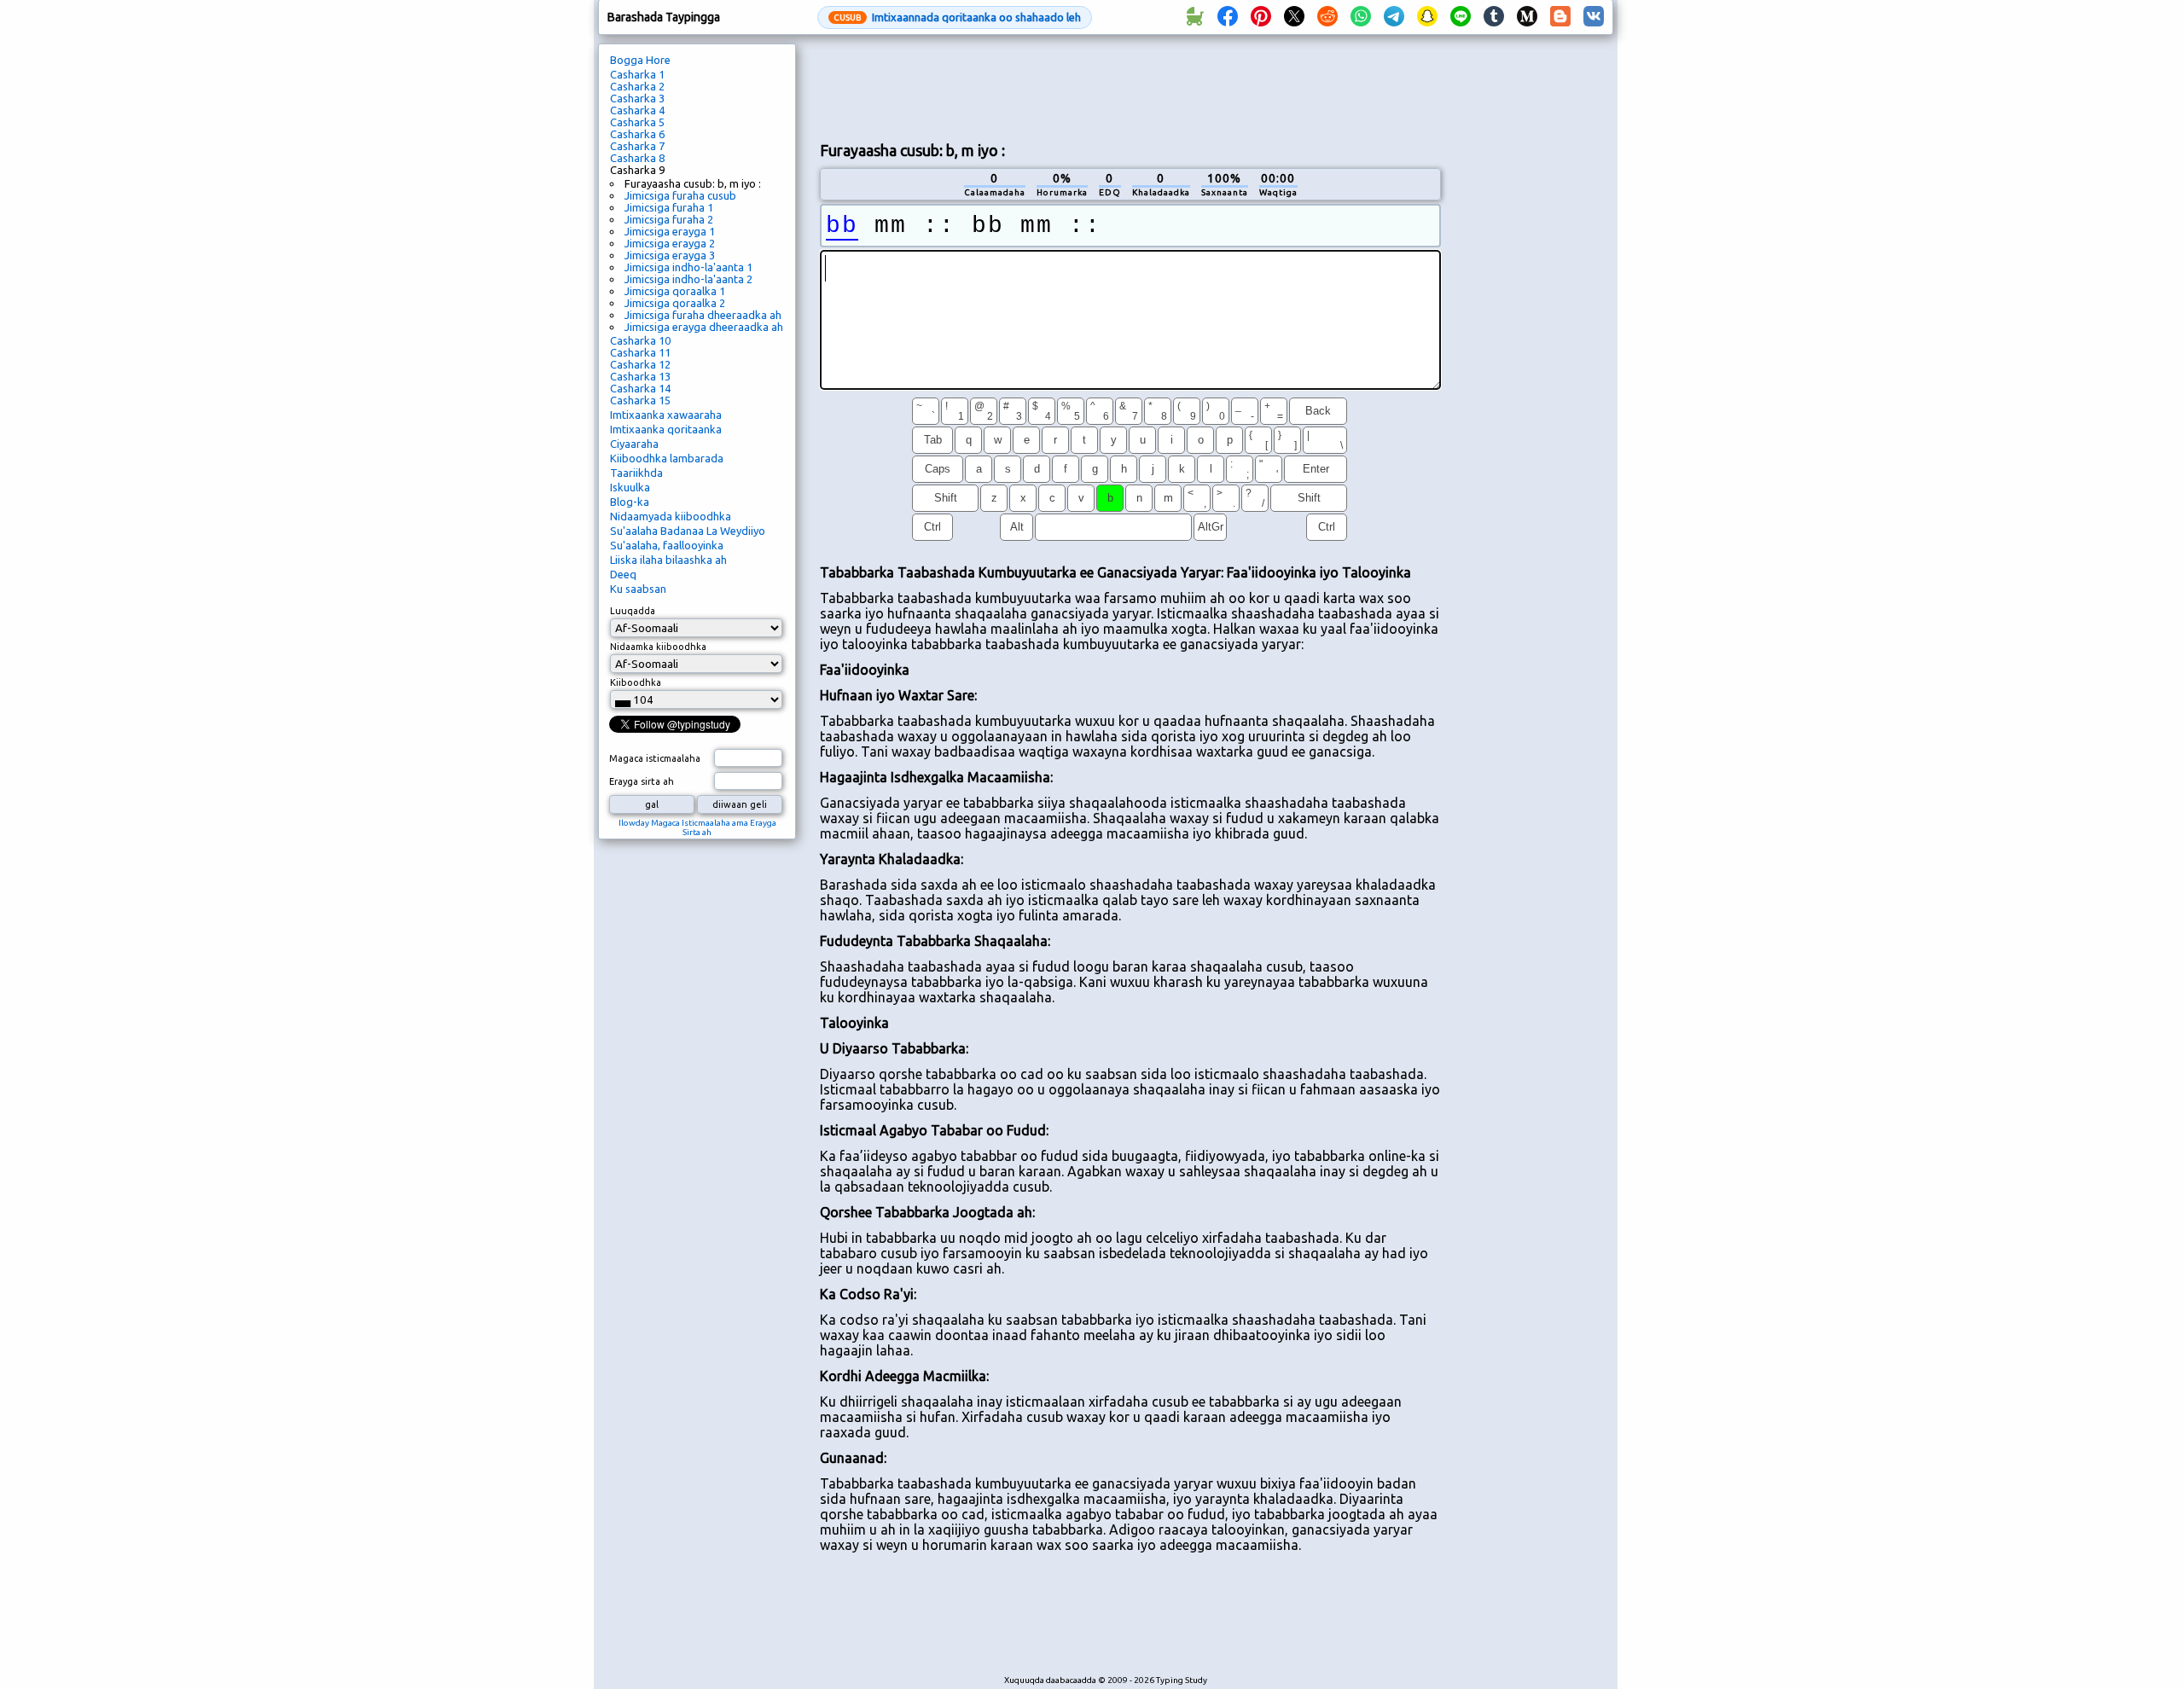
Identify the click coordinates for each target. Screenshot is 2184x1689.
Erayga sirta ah (642, 781)
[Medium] (1527, 17)
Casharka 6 (637, 134)
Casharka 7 (637, 146)
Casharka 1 (637, 74)
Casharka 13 (640, 376)
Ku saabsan (638, 589)
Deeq (623, 574)
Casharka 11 (640, 352)
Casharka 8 (637, 158)
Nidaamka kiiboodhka (658, 647)
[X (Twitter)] (1294, 17)
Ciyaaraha (634, 444)
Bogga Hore (640, 60)
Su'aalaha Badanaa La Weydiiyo (688, 531)
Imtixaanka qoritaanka (666, 429)
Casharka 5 (637, 122)
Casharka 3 (637, 98)
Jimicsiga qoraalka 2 (675, 303)
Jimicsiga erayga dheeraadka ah (704, 327)
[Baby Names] (1194, 17)
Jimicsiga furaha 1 (669, 207)
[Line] (1461, 17)
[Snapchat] (1427, 17)
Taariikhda (636, 473)
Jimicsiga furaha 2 (669, 219)
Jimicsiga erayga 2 (670, 243)
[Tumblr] (1494, 17)
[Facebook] (1228, 17)
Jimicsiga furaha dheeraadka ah (703, 315)
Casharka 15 (640, 400)
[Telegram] (1394, 17)
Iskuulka (630, 487)
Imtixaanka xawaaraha (666, 415)
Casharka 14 (640, 388)
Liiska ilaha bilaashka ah (668, 560)
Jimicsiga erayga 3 (670, 255)
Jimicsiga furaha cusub (680, 195)
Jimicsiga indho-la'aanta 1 (688, 267)
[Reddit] (1327, 17)
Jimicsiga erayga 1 (670, 231)
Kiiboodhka (636, 682)
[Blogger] (1560, 17)
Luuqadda (633, 611)
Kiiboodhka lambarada (667, 458)
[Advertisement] (1130, 86)
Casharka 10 (640, 340)
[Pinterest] (1261, 17)
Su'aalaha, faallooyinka (667, 545)
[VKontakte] (1594, 17)
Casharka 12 (640, 364)
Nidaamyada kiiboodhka (671, 516)
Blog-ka (630, 502)
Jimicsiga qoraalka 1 (675, 291)
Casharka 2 (637, 86)
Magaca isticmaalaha (655, 758)
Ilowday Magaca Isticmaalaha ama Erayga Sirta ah (697, 827)
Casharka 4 (637, 110)
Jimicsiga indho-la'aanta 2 (688, 279)
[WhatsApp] (1361, 17)
